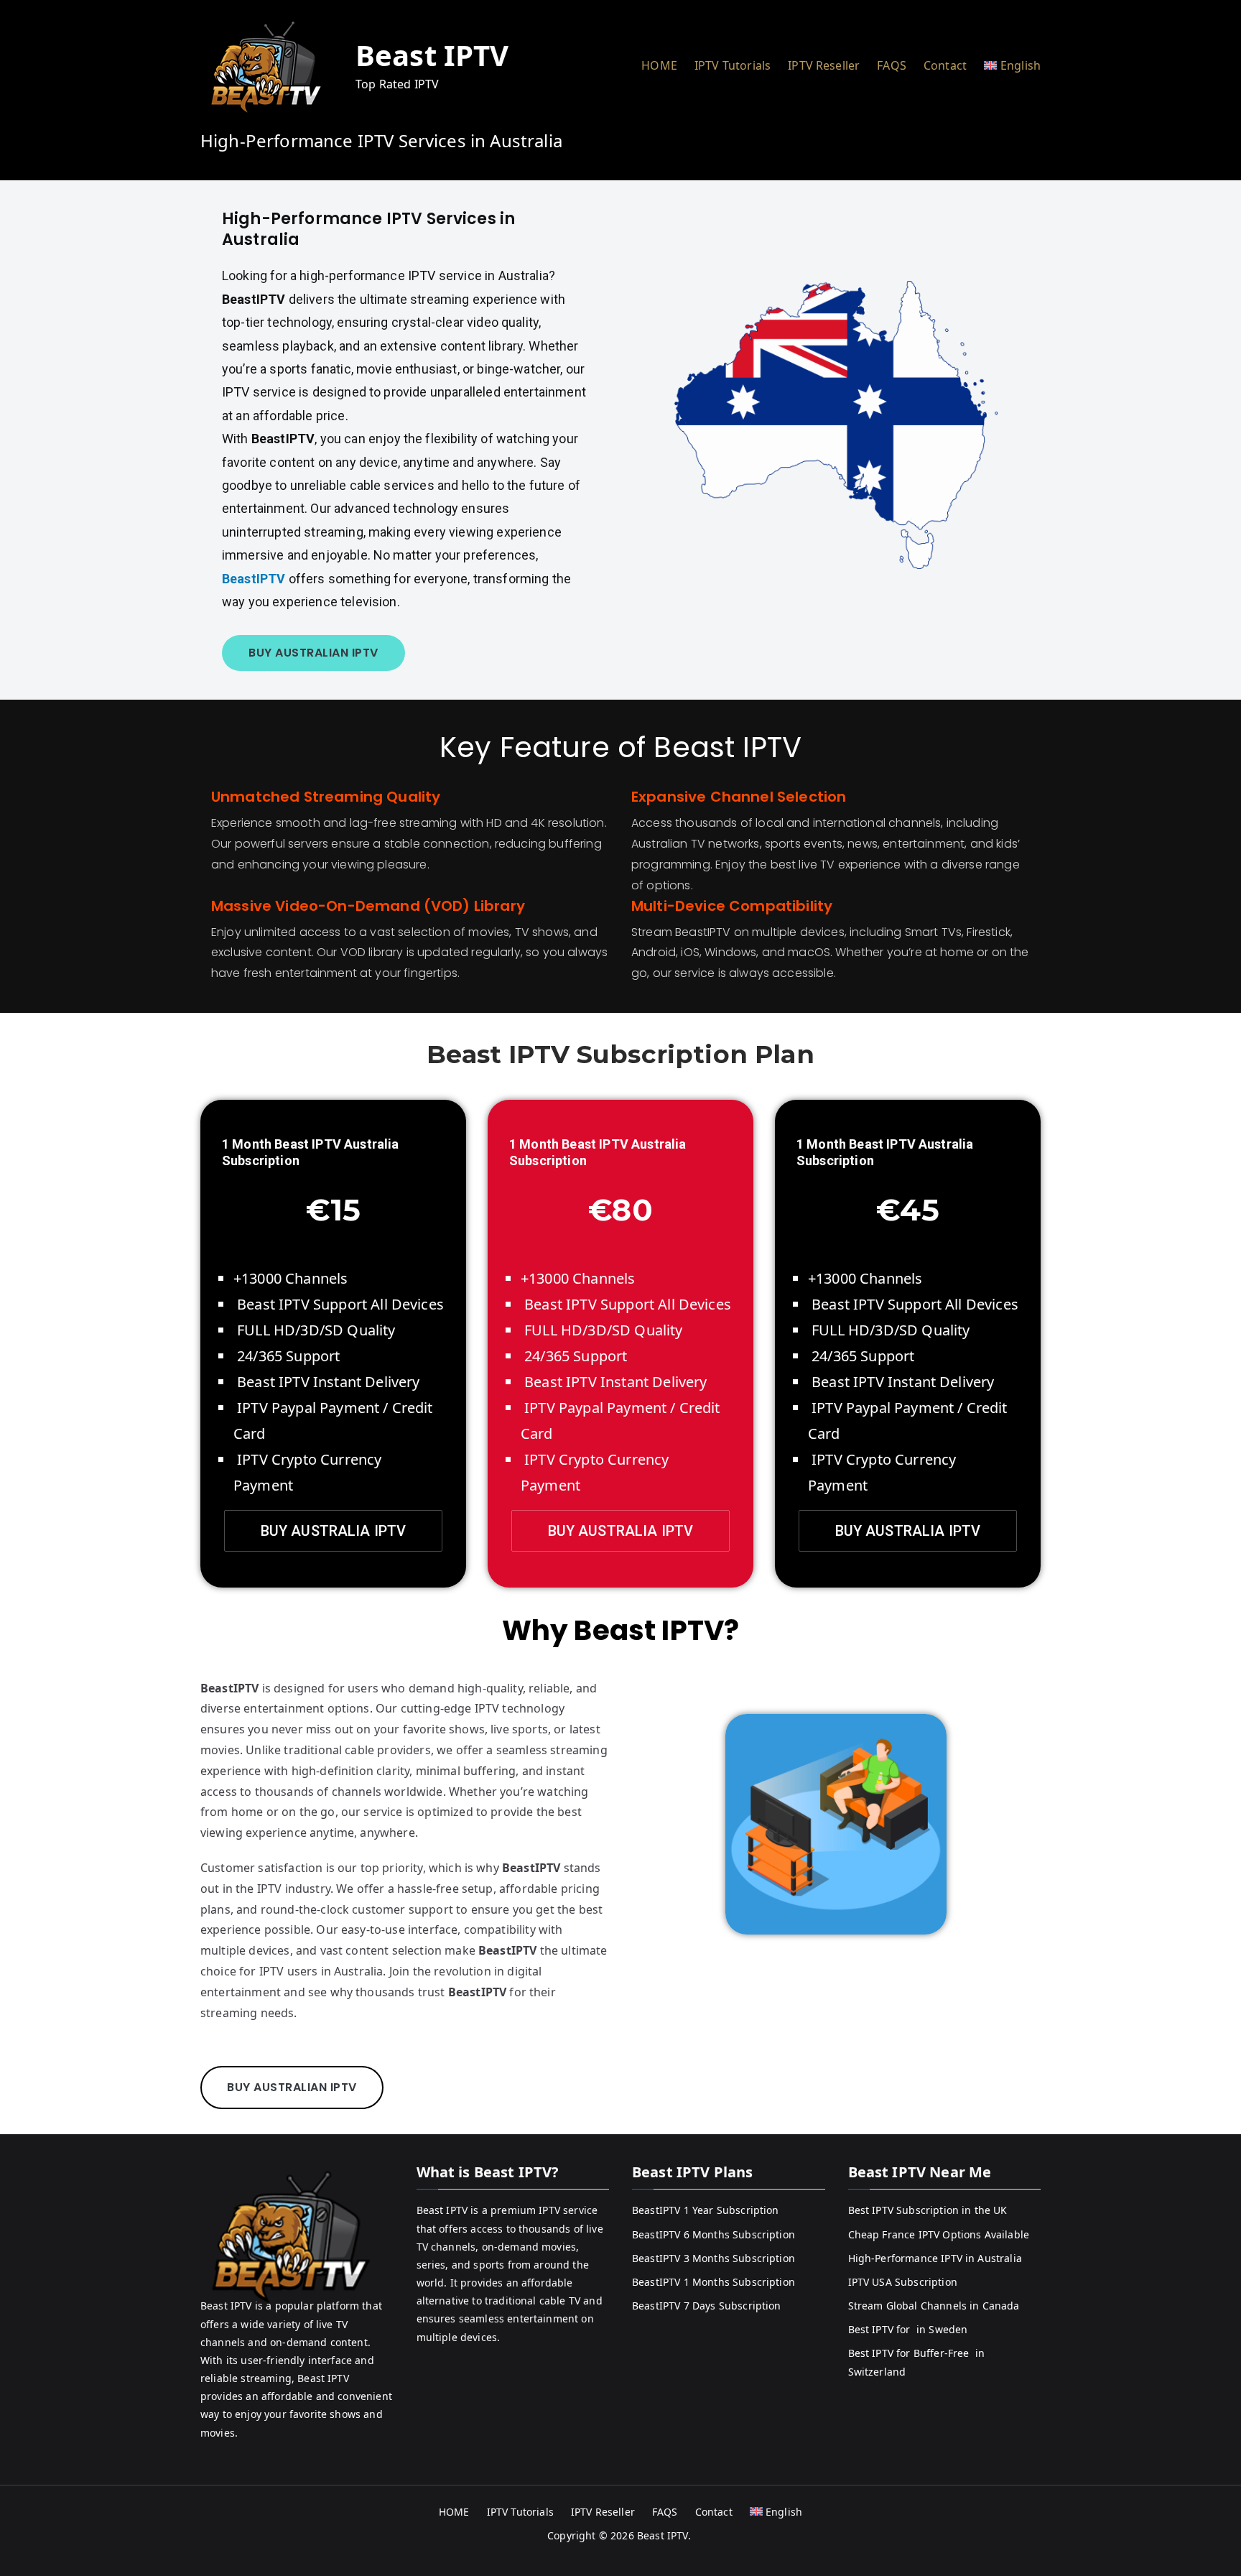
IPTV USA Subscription (903, 2282)
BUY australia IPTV (334, 1531)
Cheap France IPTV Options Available (939, 2234)
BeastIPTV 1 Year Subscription (706, 2210)
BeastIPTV (254, 579)
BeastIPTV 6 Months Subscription (714, 2234)
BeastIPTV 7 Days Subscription (707, 2306)
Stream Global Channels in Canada (934, 2306)
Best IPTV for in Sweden (908, 2329)
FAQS (892, 65)
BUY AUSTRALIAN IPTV (313, 653)
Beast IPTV (432, 55)
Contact (945, 65)
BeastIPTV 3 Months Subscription (714, 2258)
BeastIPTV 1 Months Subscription (714, 2282)
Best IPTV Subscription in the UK (928, 2210)
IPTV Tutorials (733, 65)
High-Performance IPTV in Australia (935, 2258)
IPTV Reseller (824, 65)
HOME (659, 65)
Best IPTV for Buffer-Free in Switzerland (917, 2362)
